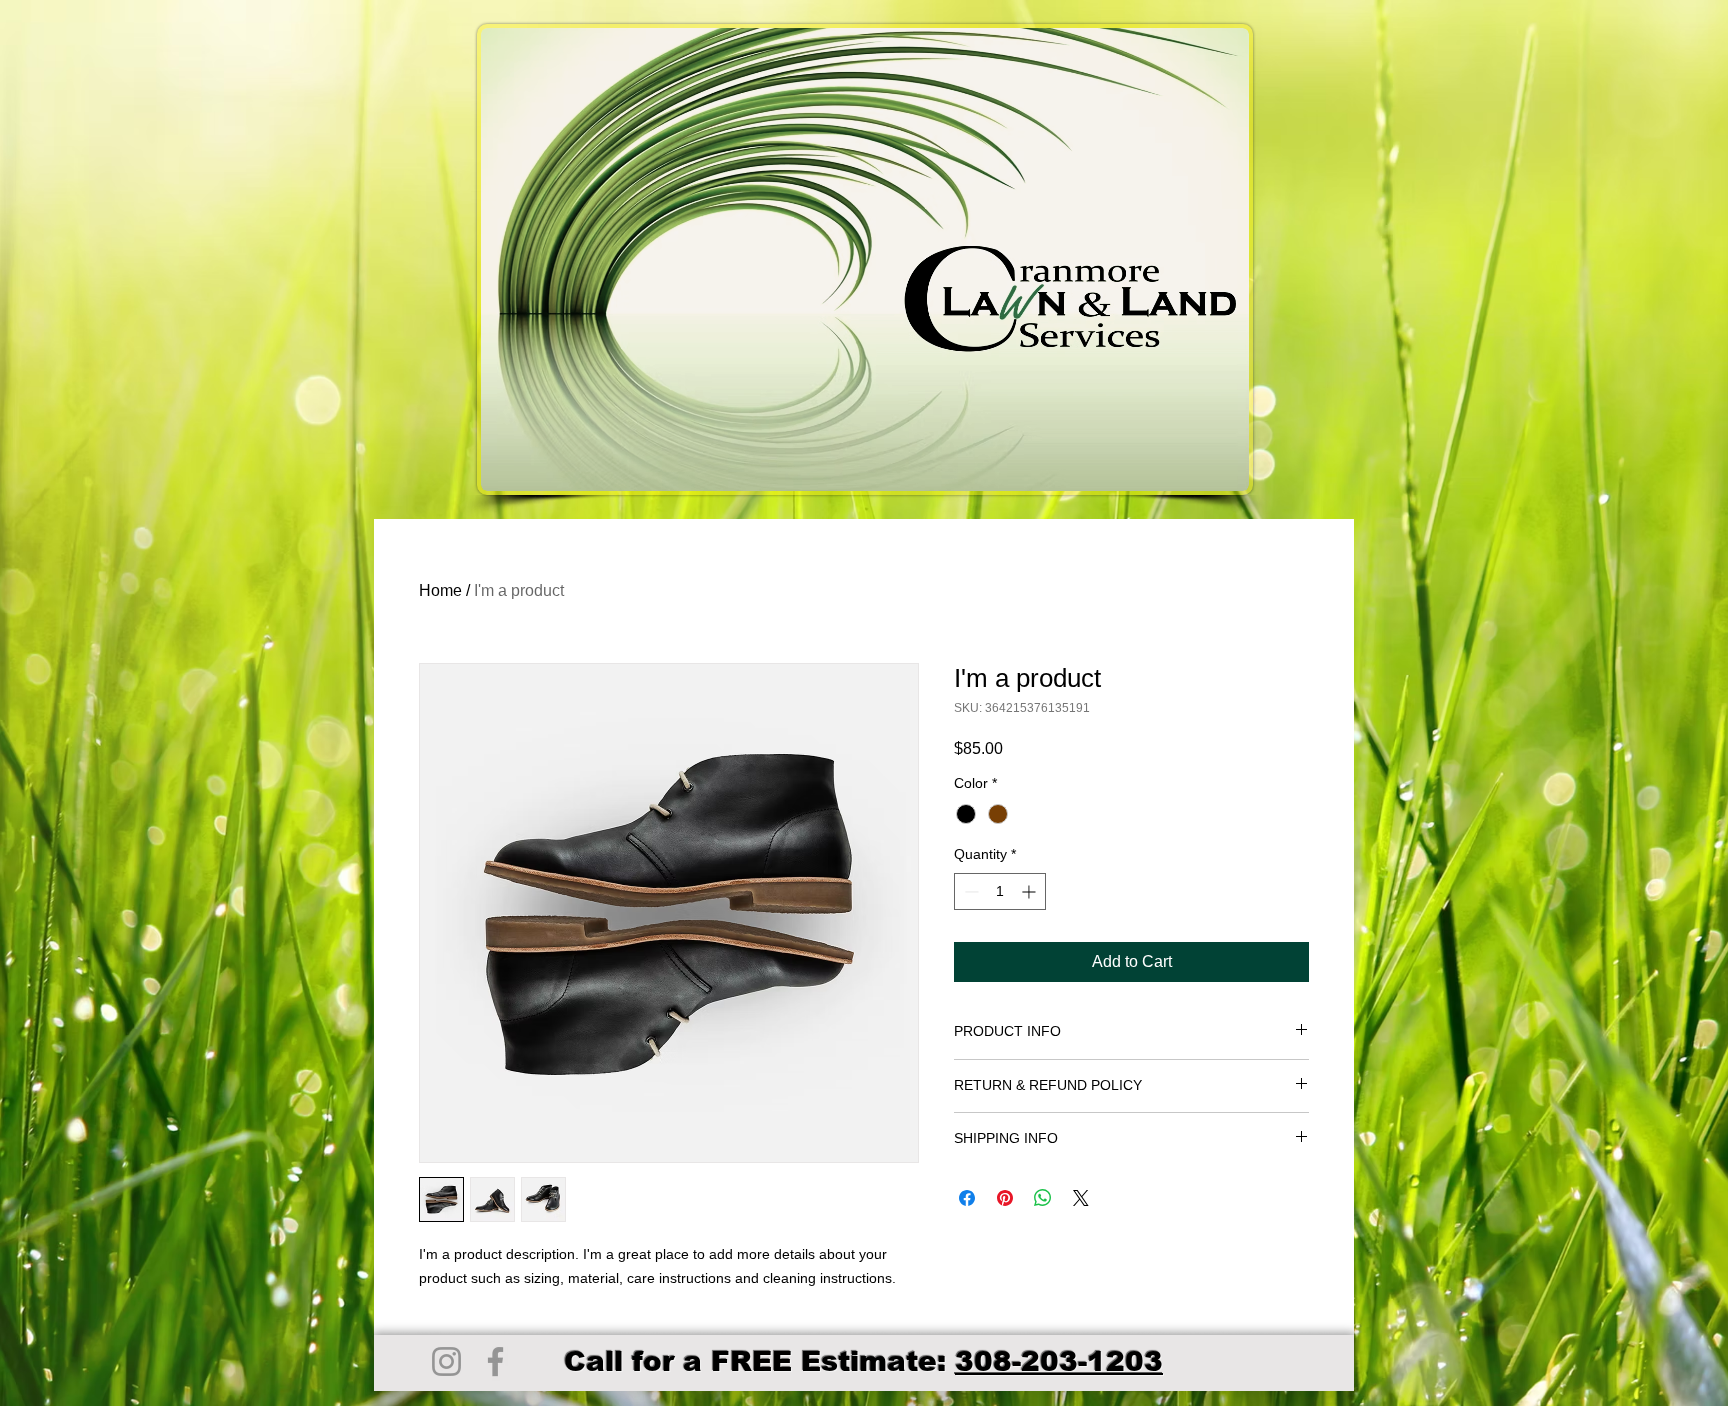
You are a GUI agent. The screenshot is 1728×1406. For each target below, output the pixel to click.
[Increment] (1030, 891)
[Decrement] (969, 891)
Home (440, 590)
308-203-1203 (1059, 1361)
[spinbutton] (1000, 891)
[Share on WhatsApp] (1043, 1198)
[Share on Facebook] (967, 1198)
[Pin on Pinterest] (1005, 1198)
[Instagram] (446, 1361)
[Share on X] (1081, 1198)
